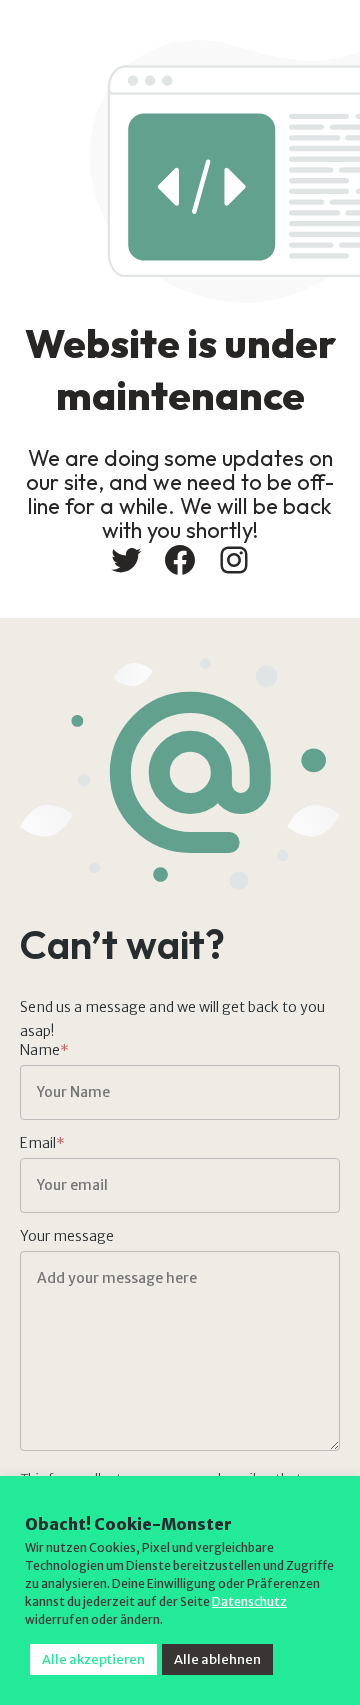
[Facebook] (180, 560)
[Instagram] (234, 560)
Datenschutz (249, 1601)
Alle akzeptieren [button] (93, 1659)
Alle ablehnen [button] (217, 1659)
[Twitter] (126, 560)
